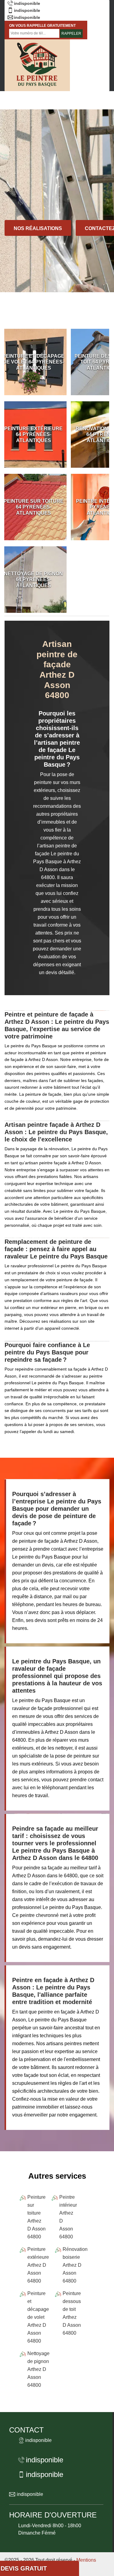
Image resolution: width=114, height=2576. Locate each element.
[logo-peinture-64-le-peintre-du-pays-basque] (37, 65)
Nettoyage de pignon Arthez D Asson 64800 (38, 2369)
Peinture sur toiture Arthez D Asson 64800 (36, 2217)
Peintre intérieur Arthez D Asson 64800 (68, 2217)
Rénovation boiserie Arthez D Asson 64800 (75, 2265)
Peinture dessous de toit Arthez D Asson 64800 (72, 2313)
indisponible (27, 3)
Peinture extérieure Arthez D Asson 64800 (38, 2265)
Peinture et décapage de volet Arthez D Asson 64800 (38, 2317)
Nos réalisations (38, 228)
